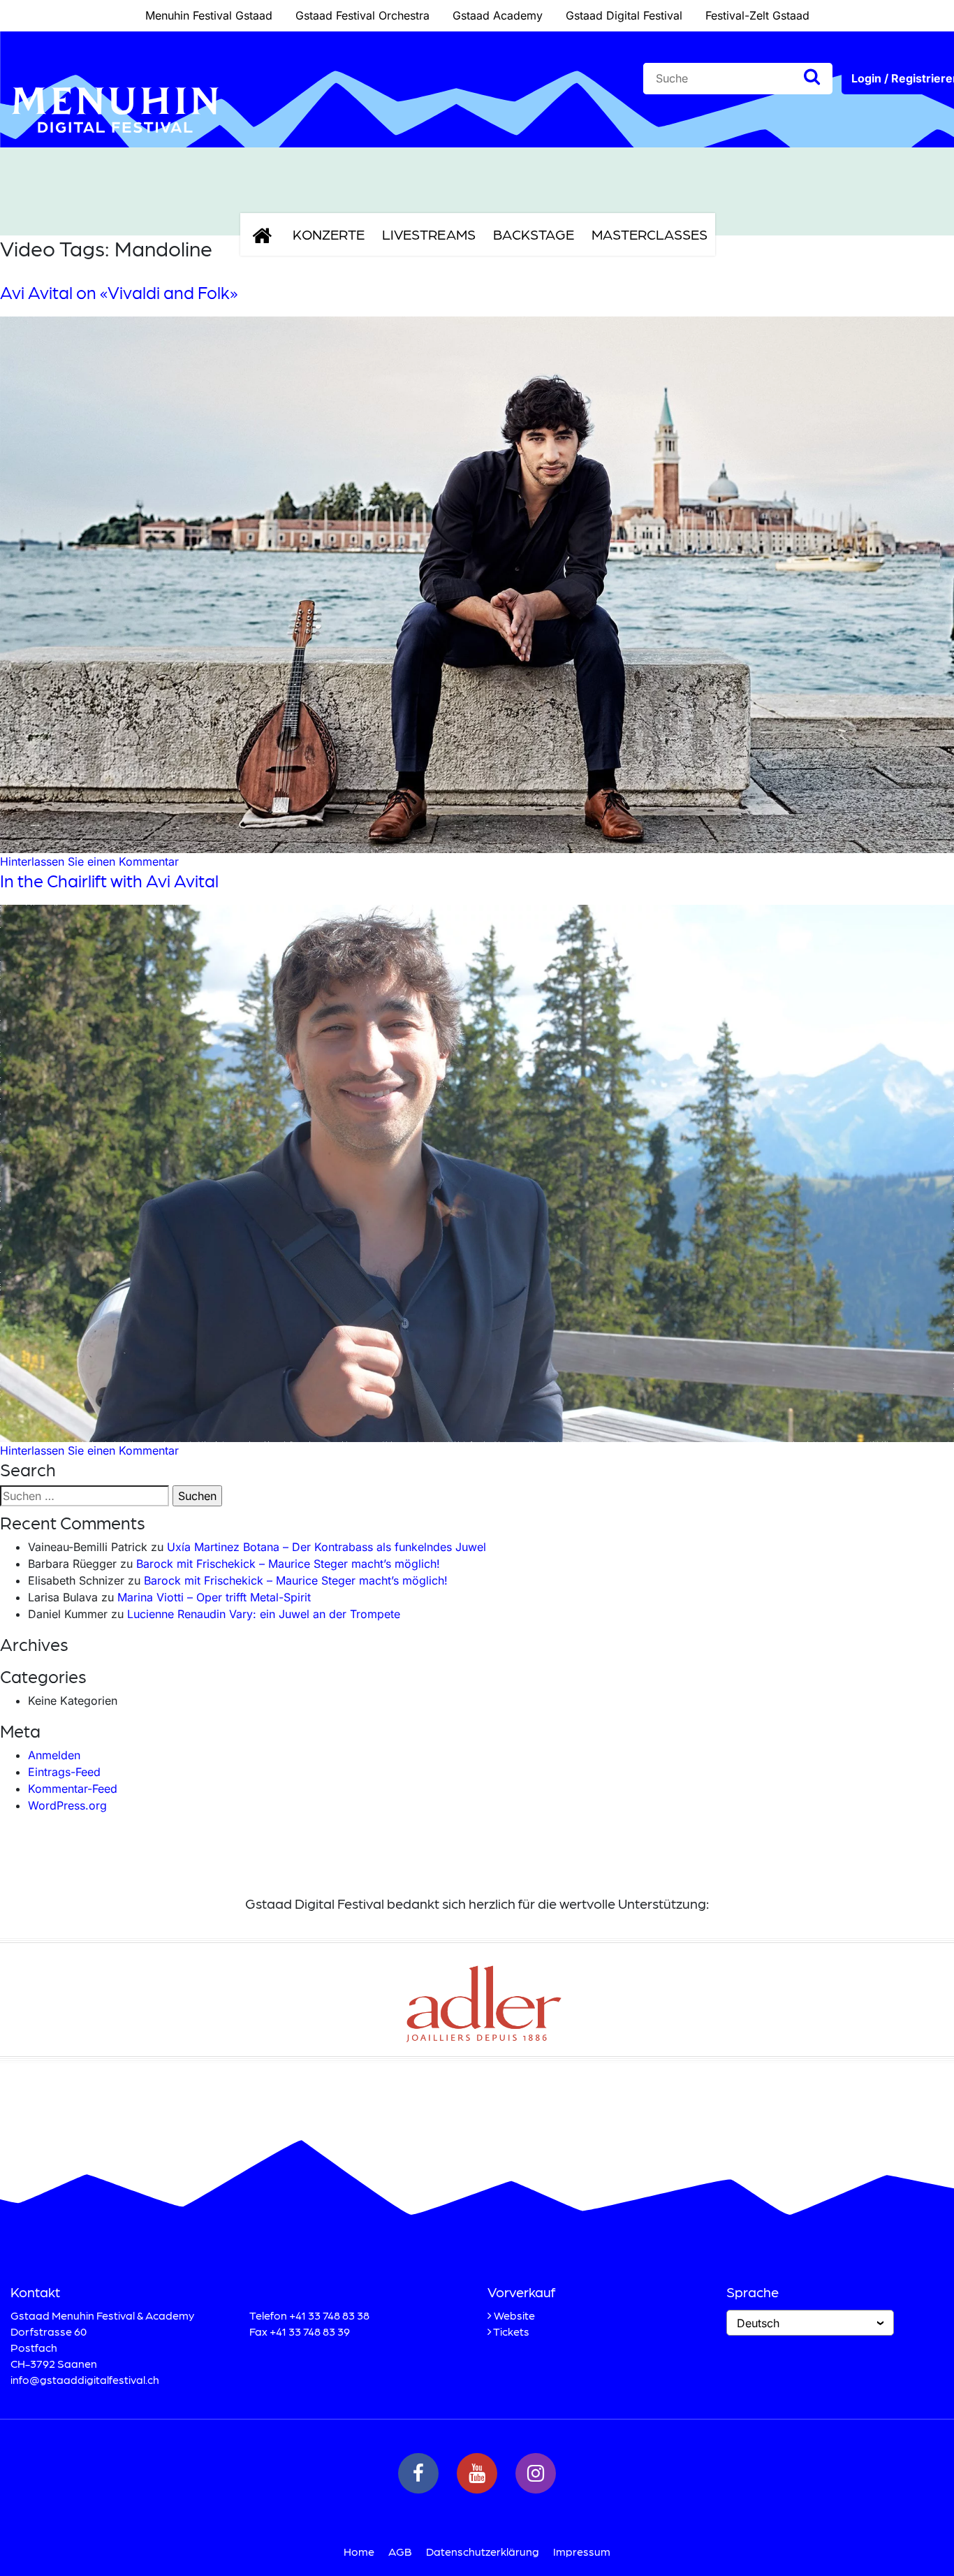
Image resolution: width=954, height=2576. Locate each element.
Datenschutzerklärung (483, 2551)
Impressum (582, 2551)
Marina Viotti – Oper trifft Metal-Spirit (214, 1597)
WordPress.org (67, 1805)
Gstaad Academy (498, 15)
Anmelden (54, 1755)
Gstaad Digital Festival (624, 15)
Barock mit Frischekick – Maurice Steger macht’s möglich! (288, 1564)
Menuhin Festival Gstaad (209, 15)
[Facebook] (418, 2473)
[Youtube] (477, 2473)
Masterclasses (650, 234)
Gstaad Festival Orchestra (362, 15)
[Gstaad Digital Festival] (115, 144)
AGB (400, 2551)
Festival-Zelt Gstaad (757, 15)
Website (514, 2315)
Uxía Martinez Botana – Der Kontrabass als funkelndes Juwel (326, 1547)
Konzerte (329, 234)
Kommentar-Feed (73, 1789)
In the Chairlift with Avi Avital (109, 880)
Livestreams (429, 234)
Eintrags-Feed (64, 1772)
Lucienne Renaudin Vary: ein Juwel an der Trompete (264, 1614)
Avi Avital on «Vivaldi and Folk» (119, 292)
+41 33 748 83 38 (329, 2315)
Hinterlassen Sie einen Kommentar (89, 861)
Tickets (511, 2331)
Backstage (534, 234)
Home (359, 2551)
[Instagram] (536, 2473)
